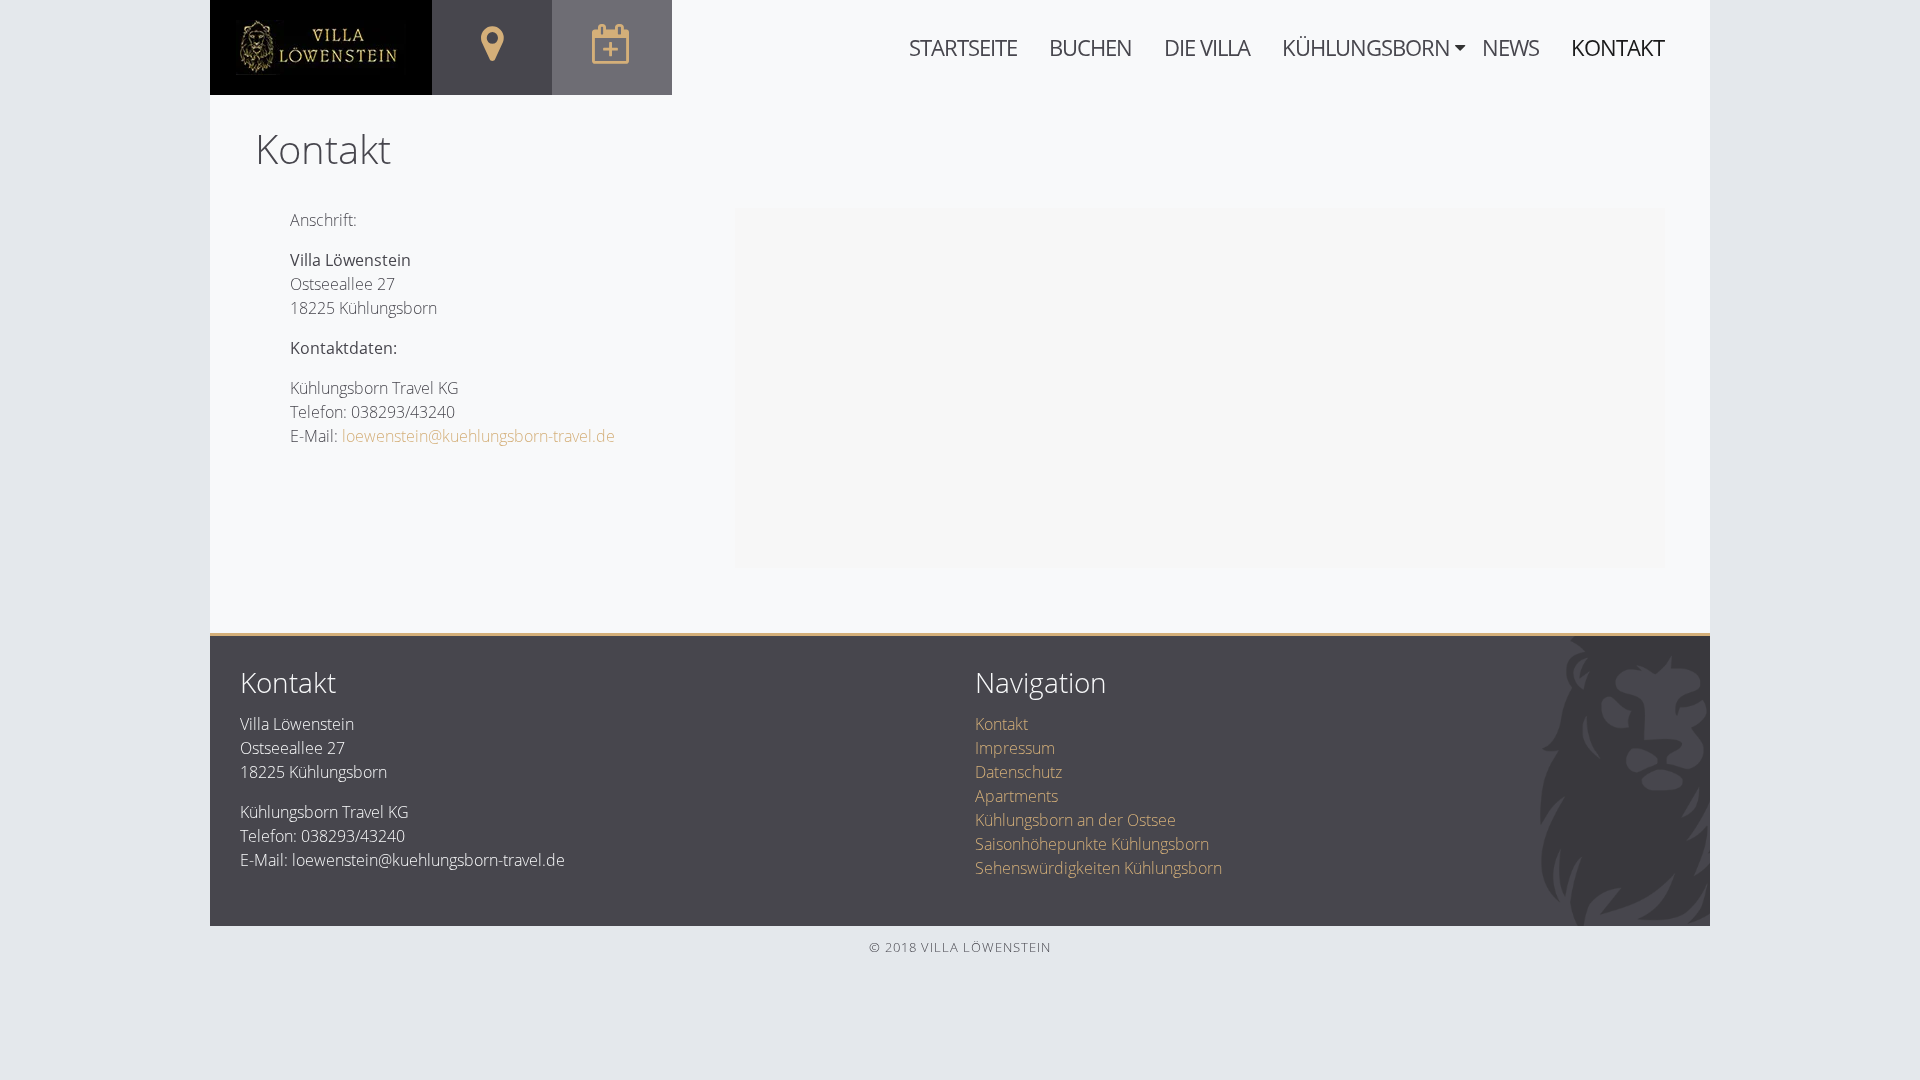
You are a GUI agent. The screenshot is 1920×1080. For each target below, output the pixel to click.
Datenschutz (1018, 772)
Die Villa (1207, 47)
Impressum (1015, 748)
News (1510, 47)
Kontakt (1617, 47)
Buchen (1090, 47)
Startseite (963, 47)
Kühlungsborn (1366, 47)
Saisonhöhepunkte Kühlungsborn (1092, 844)
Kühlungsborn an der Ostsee (1075, 820)
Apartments (1016, 796)
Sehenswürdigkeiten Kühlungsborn (1098, 868)
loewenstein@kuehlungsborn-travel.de (478, 436)
